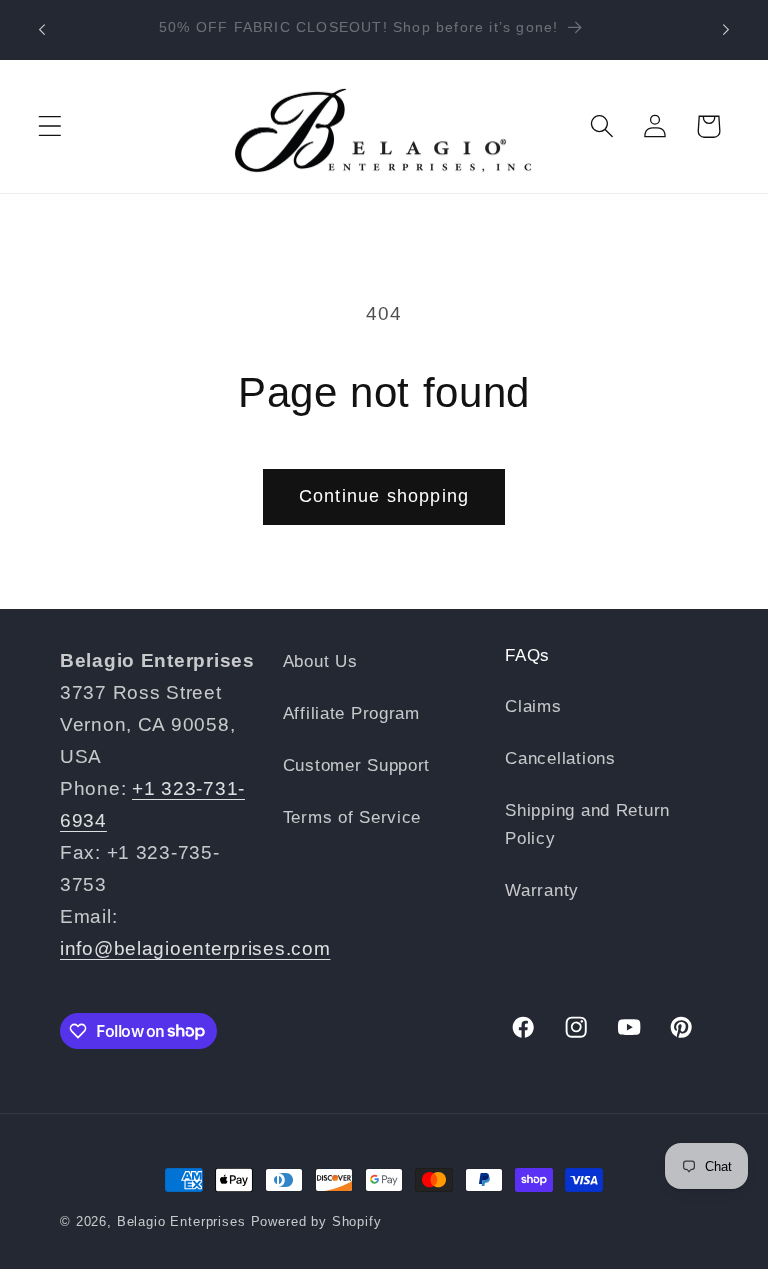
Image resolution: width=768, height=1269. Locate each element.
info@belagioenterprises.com (195, 948)
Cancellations (560, 758)
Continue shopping (384, 496)
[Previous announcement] (42, 30)
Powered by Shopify (316, 1221)
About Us (320, 661)
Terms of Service (352, 817)
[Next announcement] (726, 30)
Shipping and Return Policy (587, 824)
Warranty (542, 890)
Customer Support (357, 765)
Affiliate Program (351, 713)
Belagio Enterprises (181, 1221)
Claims (533, 706)
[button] (50, 126)
